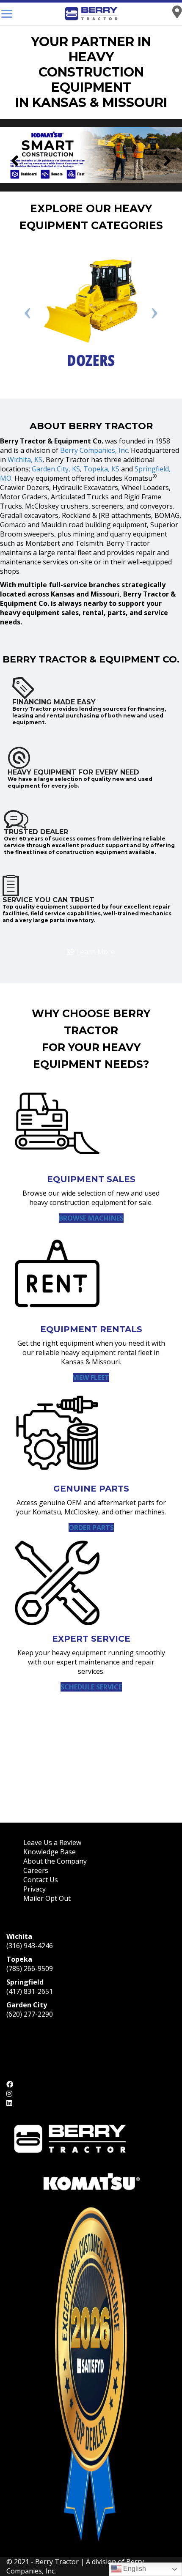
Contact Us (41, 1880)
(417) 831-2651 (30, 1991)
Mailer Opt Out (48, 1898)
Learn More (95, 952)
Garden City (27, 2005)
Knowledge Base (50, 1852)
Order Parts (91, 1528)
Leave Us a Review (52, 1842)
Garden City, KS (56, 469)
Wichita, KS (25, 460)
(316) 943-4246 (30, 1946)
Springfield (25, 1982)
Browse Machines (91, 1218)
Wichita (19, 1936)
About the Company (55, 1861)
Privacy (34, 1889)
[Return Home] (91, 14)
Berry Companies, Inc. (95, 450)
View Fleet (91, 1377)
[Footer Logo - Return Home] (70, 2138)
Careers (36, 1870)
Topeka (19, 1959)
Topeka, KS (101, 469)
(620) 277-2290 (30, 2014)
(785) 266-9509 (30, 1968)
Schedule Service (91, 1687)
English (134, 2569)
